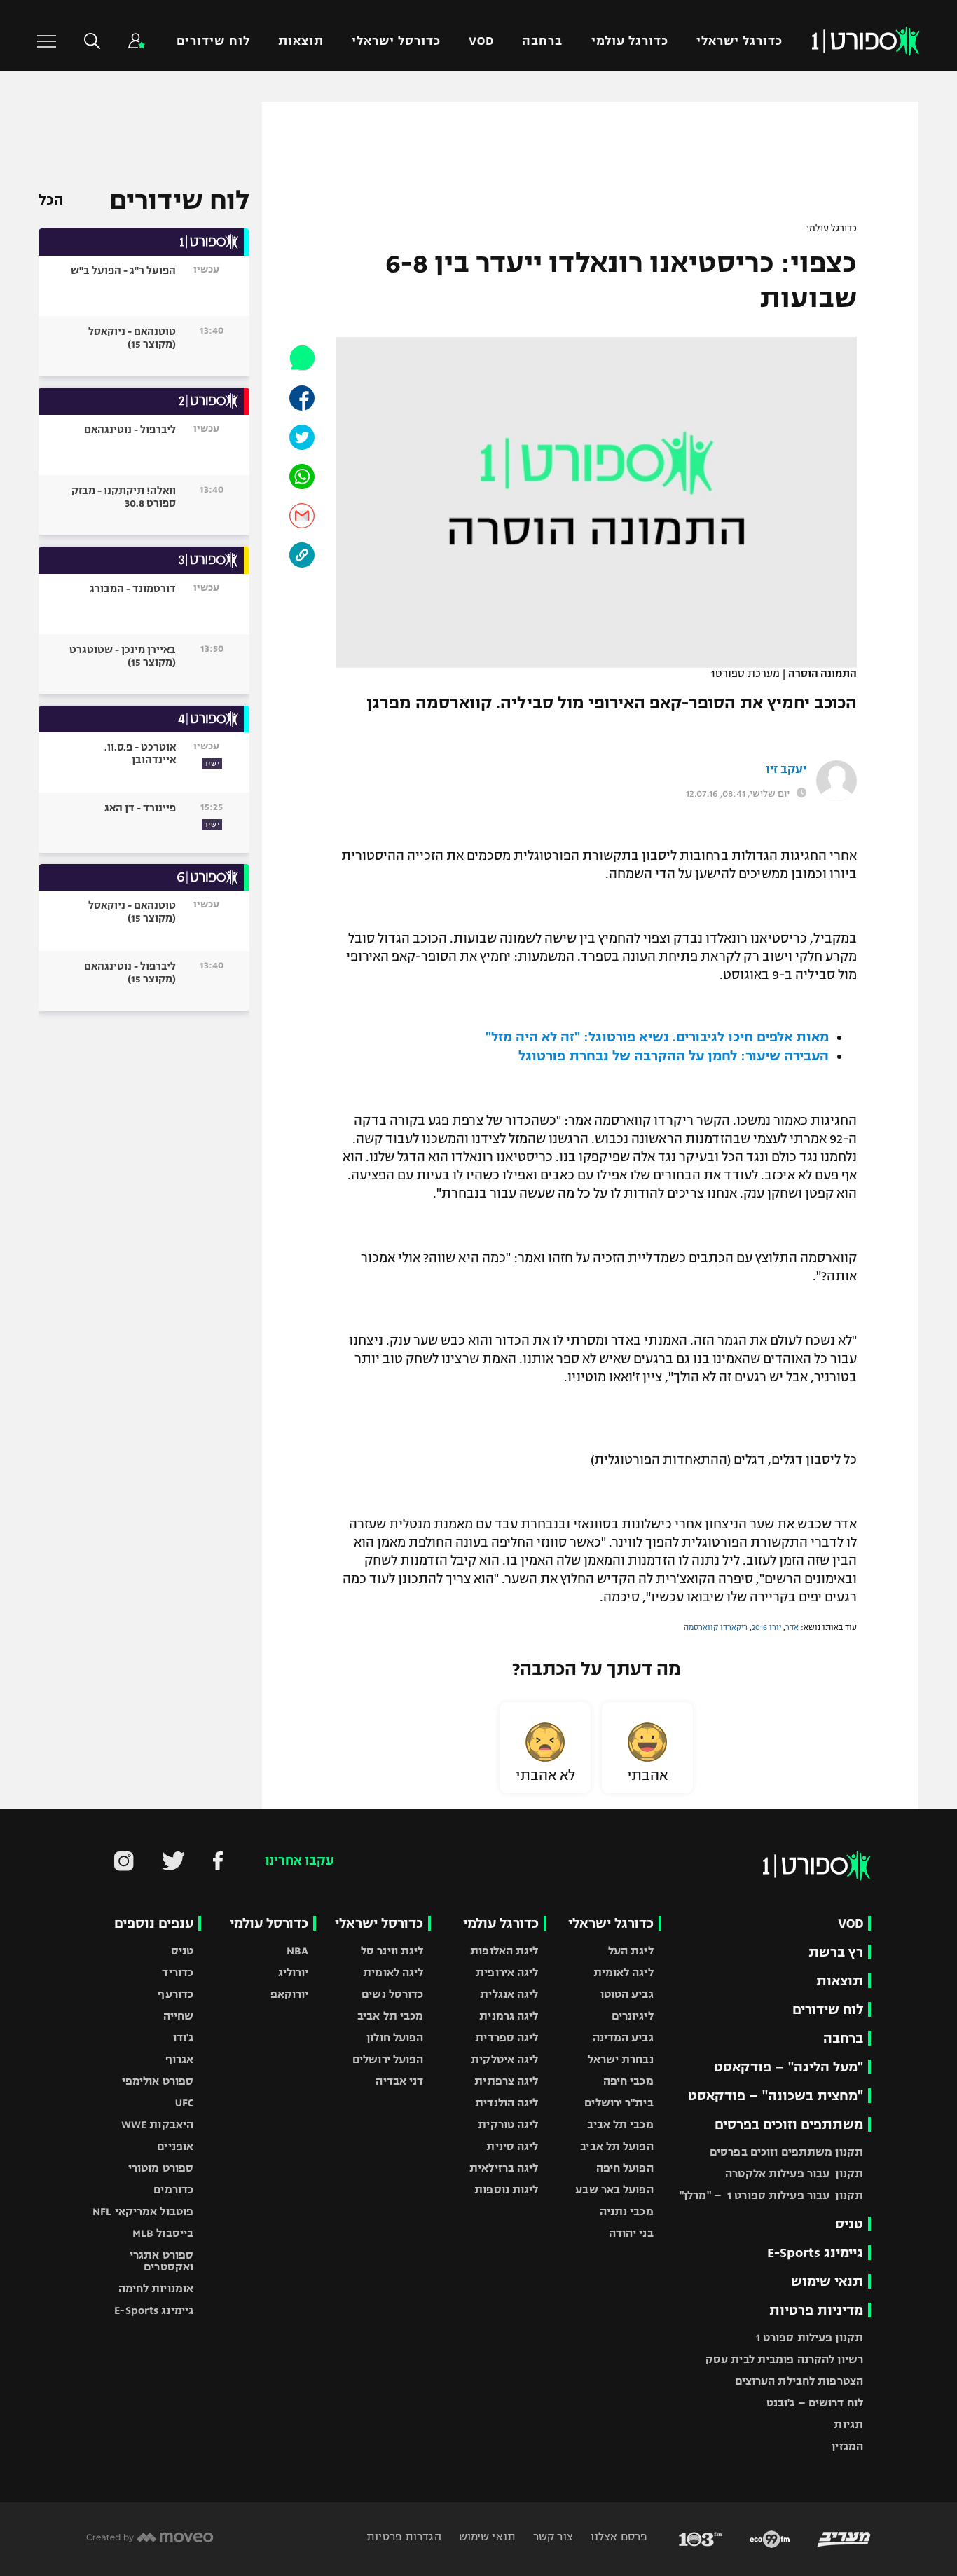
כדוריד (178, 1972)
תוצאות (301, 41)
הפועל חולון (395, 2037)
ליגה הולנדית (507, 2103)
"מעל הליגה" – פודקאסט (789, 2067)
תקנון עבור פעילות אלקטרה (794, 2173)
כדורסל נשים (392, 1994)
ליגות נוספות (506, 2190)
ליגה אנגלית (509, 1994)
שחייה (179, 2016)
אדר (792, 1627)
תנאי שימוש (827, 2281)
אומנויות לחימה (156, 2288)
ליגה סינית (512, 2146)
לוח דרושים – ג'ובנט (815, 2403)
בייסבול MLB (163, 2233)
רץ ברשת (836, 1952)
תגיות (848, 2424)
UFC (184, 2103)
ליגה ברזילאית (504, 2168)
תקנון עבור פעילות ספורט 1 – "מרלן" (771, 2195)
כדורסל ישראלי (396, 41)
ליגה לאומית (624, 1972)
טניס (849, 2224)
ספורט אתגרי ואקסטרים (161, 2261)
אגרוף (180, 2059)
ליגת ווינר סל (392, 1951)
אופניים (175, 2146)
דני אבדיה (399, 2081)
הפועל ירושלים (388, 2059)
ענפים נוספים (154, 1923)
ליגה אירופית (507, 1972)
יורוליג (294, 1972)
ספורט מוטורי (161, 2168)
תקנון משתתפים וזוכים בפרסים (786, 2152)
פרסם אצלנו (618, 2536)
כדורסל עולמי (269, 1923)
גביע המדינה (623, 2037)
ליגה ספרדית (507, 2037)
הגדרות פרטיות (404, 2536)
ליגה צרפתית (506, 2081)
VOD (481, 41)
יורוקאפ (290, 1994)
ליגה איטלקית (504, 2059)
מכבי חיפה (628, 2081)
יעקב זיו (786, 769)
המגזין (847, 2446)
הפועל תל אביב (617, 2146)
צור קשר (552, 2536)
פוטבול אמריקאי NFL (143, 2211)
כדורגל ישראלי (739, 41)
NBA (297, 1951)
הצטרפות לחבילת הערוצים (799, 2381)
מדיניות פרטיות (816, 2310)
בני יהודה (631, 2233)
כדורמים (173, 2190)
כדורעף (175, 1994)
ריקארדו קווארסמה (716, 1627)
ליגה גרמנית (509, 2016)
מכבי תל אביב (620, 2124)
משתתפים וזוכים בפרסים (789, 2124)
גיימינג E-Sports (815, 2253)
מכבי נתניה (627, 2211)
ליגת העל (631, 1951)
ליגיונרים (633, 2016)
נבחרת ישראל (621, 2059)
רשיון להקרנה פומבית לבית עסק (784, 2359)
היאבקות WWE (157, 2124)
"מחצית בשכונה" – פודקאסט (776, 2096)
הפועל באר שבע (614, 2190)
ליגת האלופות (504, 1951)
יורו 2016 (766, 1627)
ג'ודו (184, 2037)
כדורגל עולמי (630, 41)
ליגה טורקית (508, 2124)
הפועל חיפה (625, 2168)
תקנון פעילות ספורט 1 (810, 2337)
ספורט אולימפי (158, 2081)
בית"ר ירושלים (619, 2103)
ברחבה (542, 41)
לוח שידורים (213, 41)
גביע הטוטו (627, 1994)
